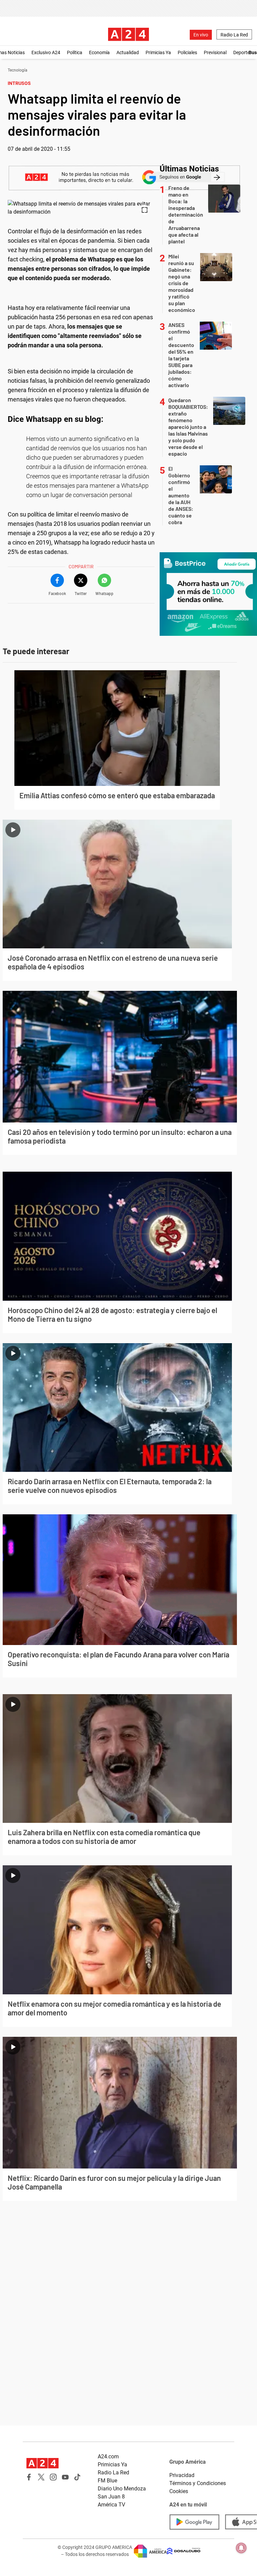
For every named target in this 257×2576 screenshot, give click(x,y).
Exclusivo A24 (46, 52)
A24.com (108, 2456)
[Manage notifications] (241, 2548)
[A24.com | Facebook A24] (29, 2477)
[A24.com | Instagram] (53, 2477)
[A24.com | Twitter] (41, 2477)
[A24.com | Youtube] (65, 2477)
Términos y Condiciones (198, 2483)
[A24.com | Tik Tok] (77, 2477)
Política (75, 52)
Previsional (215, 52)
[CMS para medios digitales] (184, 2551)
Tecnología (18, 70)
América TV (111, 2505)
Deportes (243, 52)
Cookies (179, 2491)
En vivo (201, 35)
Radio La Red (234, 35)
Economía (99, 52)
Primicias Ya (158, 52)
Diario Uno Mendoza (122, 2489)
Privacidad (182, 2475)
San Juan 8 (111, 2497)
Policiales (187, 52)
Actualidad (128, 52)
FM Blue (107, 2481)
